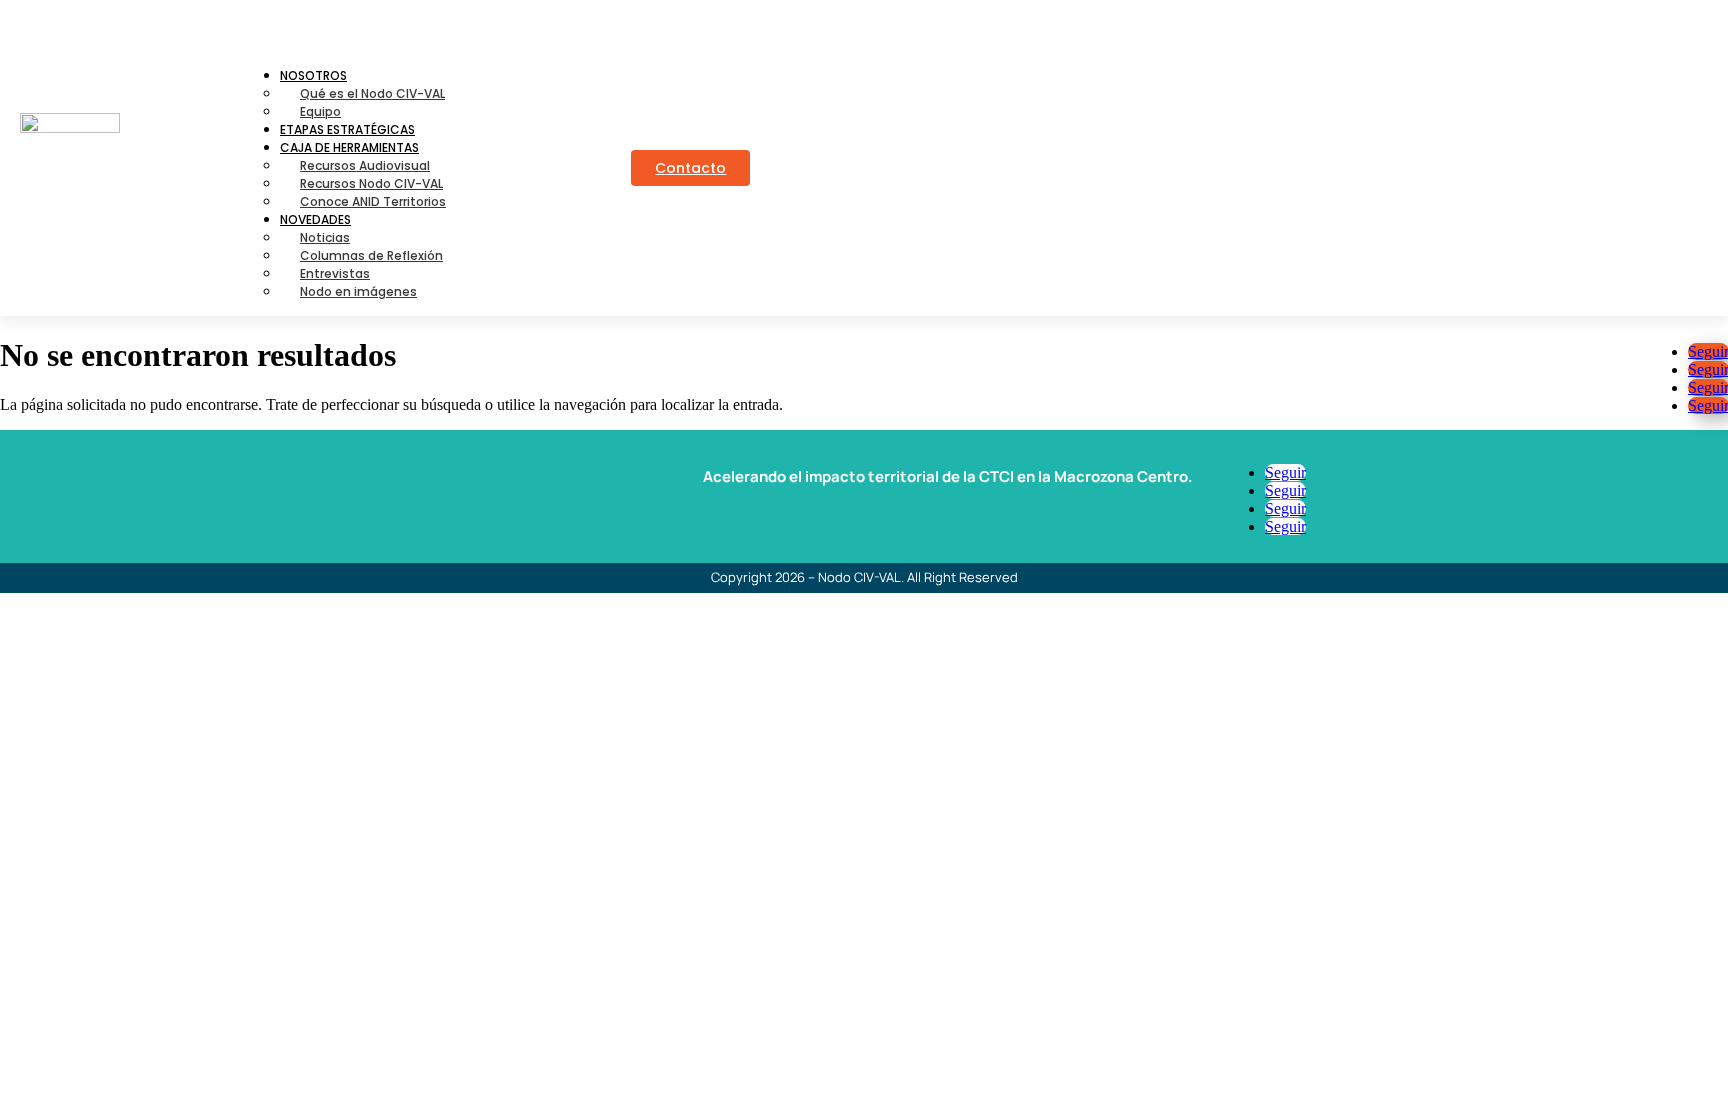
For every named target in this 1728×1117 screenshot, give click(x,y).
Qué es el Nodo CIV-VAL (372, 93)
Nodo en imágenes (358, 291)
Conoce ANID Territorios (373, 201)
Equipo (320, 111)
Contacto (690, 168)
